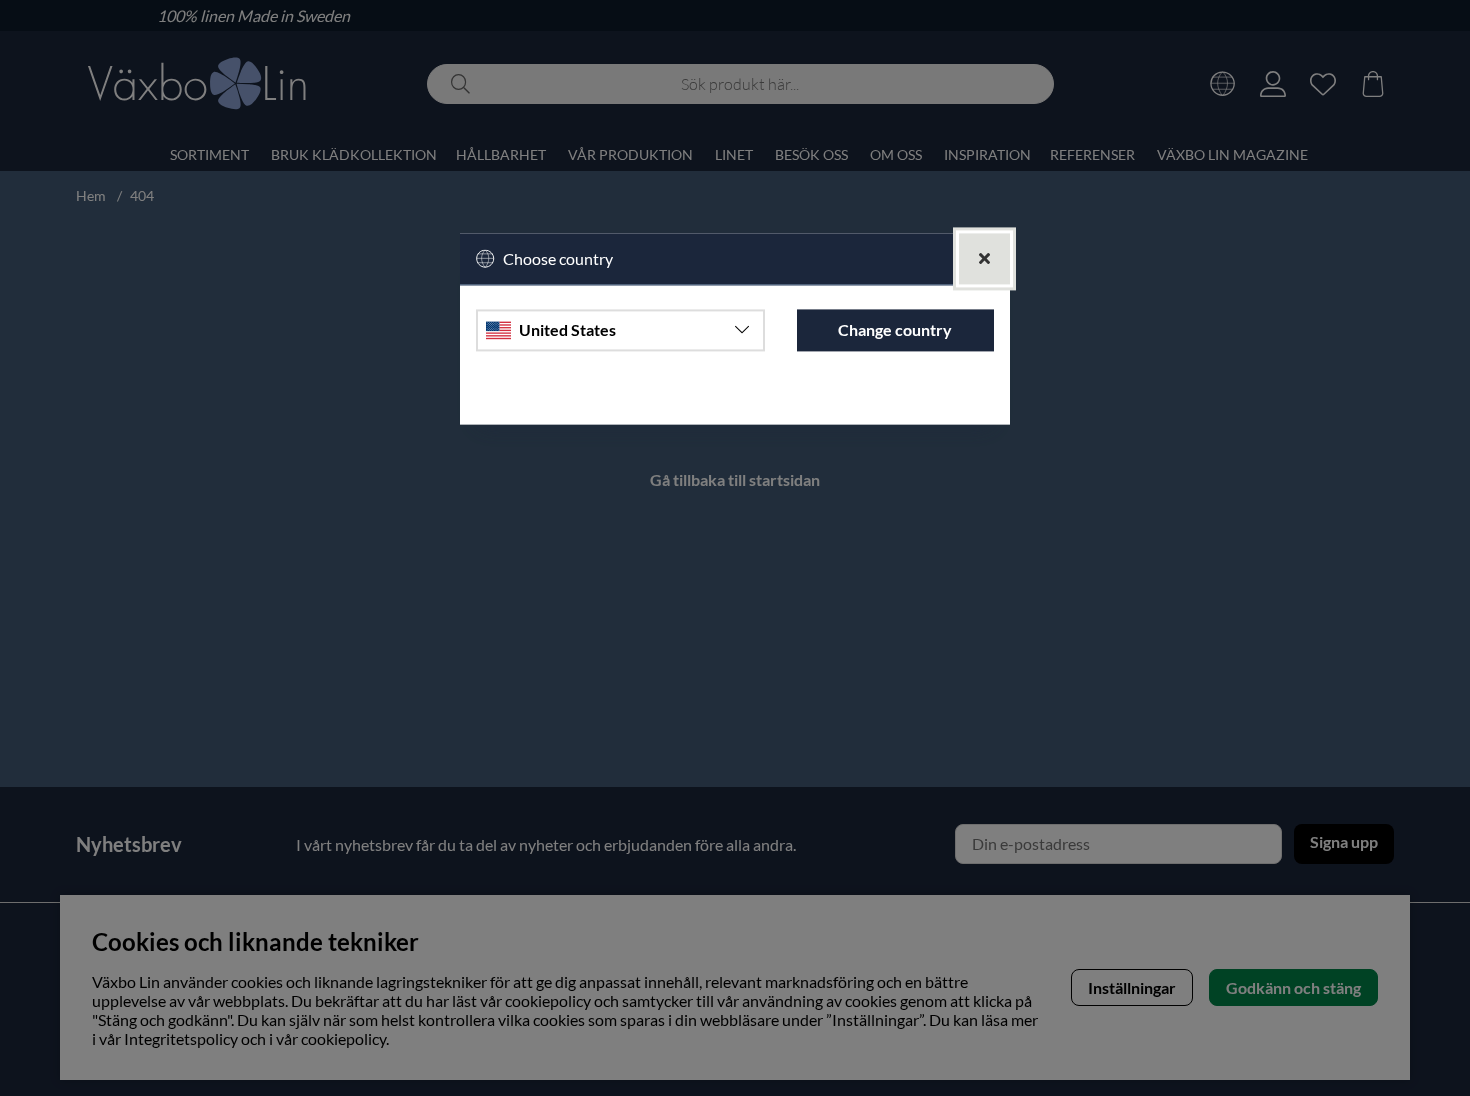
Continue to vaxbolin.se (735, 399)
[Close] (984, 258)
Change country (895, 330)
